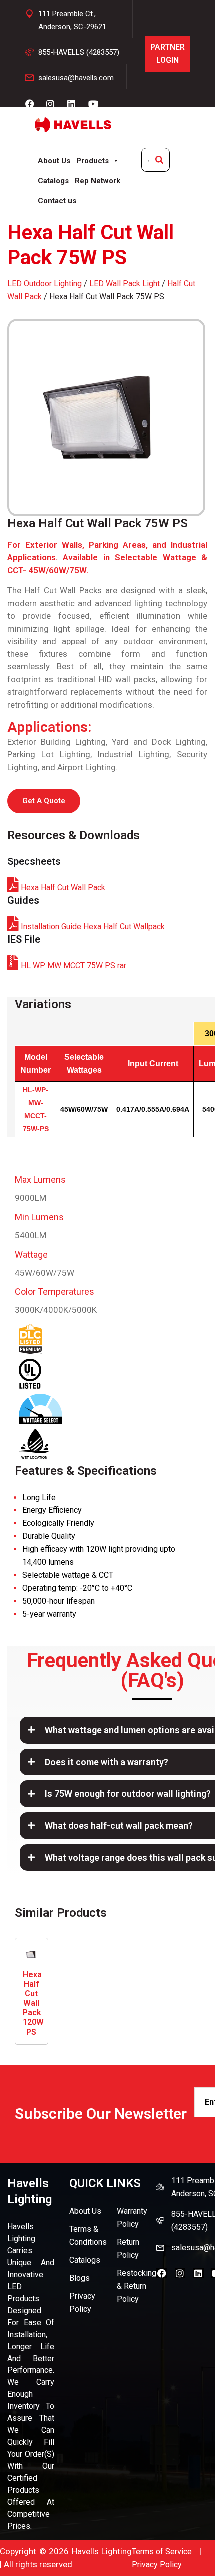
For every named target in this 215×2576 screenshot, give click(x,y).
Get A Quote (44, 801)
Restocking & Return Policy (137, 2286)
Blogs (80, 2278)
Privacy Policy (82, 2302)
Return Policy (128, 2249)
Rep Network (98, 181)
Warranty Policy (132, 2218)
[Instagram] (180, 2273)
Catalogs (53, 181)
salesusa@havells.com (76, 78)
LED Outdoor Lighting (45, 284)
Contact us (57, 201)
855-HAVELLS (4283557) (79, 52)
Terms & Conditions (88, 2236)
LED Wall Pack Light (125, 284)
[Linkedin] (198, 2273)
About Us (54, 161)
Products (93, 161)
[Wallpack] (107, 418)
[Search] (159, 160)
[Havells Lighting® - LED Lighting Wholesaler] (73, 125)
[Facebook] (162, 2273)
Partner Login (168, 54)
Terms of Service (162, 2551)
